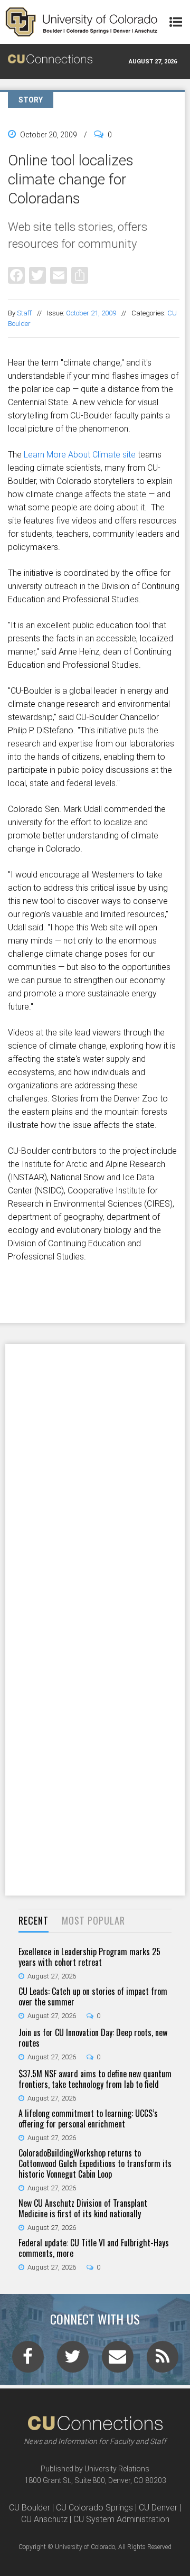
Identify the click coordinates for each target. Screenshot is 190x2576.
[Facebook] (16, 275)
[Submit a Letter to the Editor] (118, 2360)
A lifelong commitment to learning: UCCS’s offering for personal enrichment (88, 2118)
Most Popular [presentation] (93, 1920)
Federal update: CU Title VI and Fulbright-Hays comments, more (94, 2248)
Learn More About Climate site (80, 455)
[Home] (82, 22)
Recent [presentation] (34, 1920)
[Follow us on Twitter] (73, 2360)
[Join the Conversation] (28, 2360)
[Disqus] (95, 1481)
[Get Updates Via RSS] (163, 2360)
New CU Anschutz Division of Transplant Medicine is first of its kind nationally (83, 2208)
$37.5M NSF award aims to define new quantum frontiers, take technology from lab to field (95, 2079)
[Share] (80, 275)
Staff (24, 313)
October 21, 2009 (91, 313)
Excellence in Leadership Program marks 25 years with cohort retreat (89, 1957)
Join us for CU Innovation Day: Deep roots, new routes (93, 2038)
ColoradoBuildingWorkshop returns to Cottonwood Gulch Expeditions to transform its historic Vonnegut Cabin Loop (95, 2163)
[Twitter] (37, 275)
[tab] (34, 1921)
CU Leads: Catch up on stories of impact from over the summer (93, 1996)
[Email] (59, 275)
